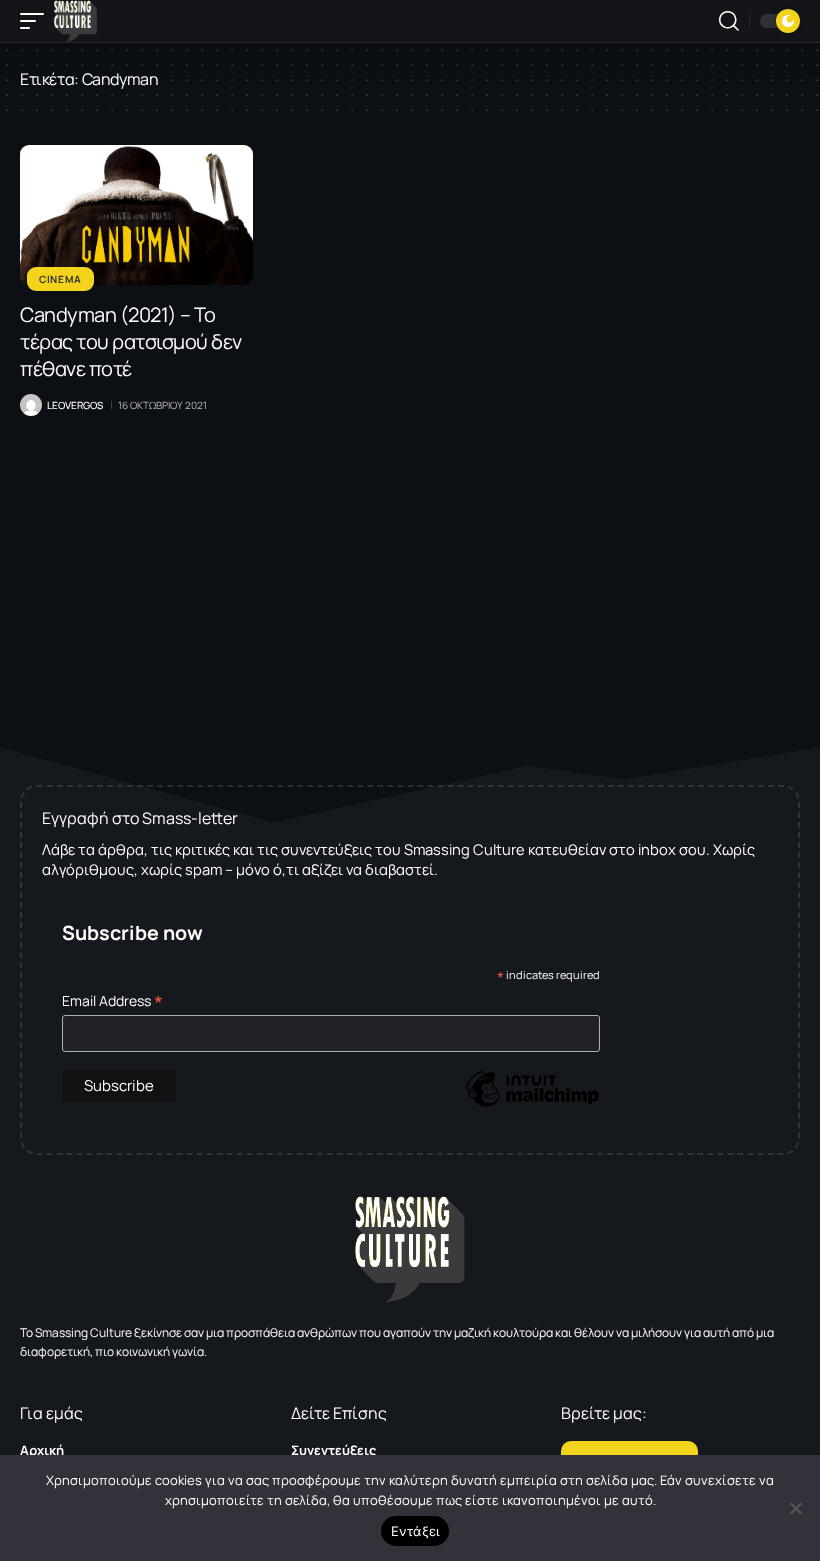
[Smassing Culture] (75, 21)
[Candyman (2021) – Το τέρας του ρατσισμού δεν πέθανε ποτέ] (136, 215)
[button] (37, 21)
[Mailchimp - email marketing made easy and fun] (532, 1103)
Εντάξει (415, 1531)
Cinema (60, 279)
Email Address (112, 1000)
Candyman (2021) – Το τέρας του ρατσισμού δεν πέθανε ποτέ (131, 341)
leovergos (75, 405)
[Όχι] (795, 1508)
